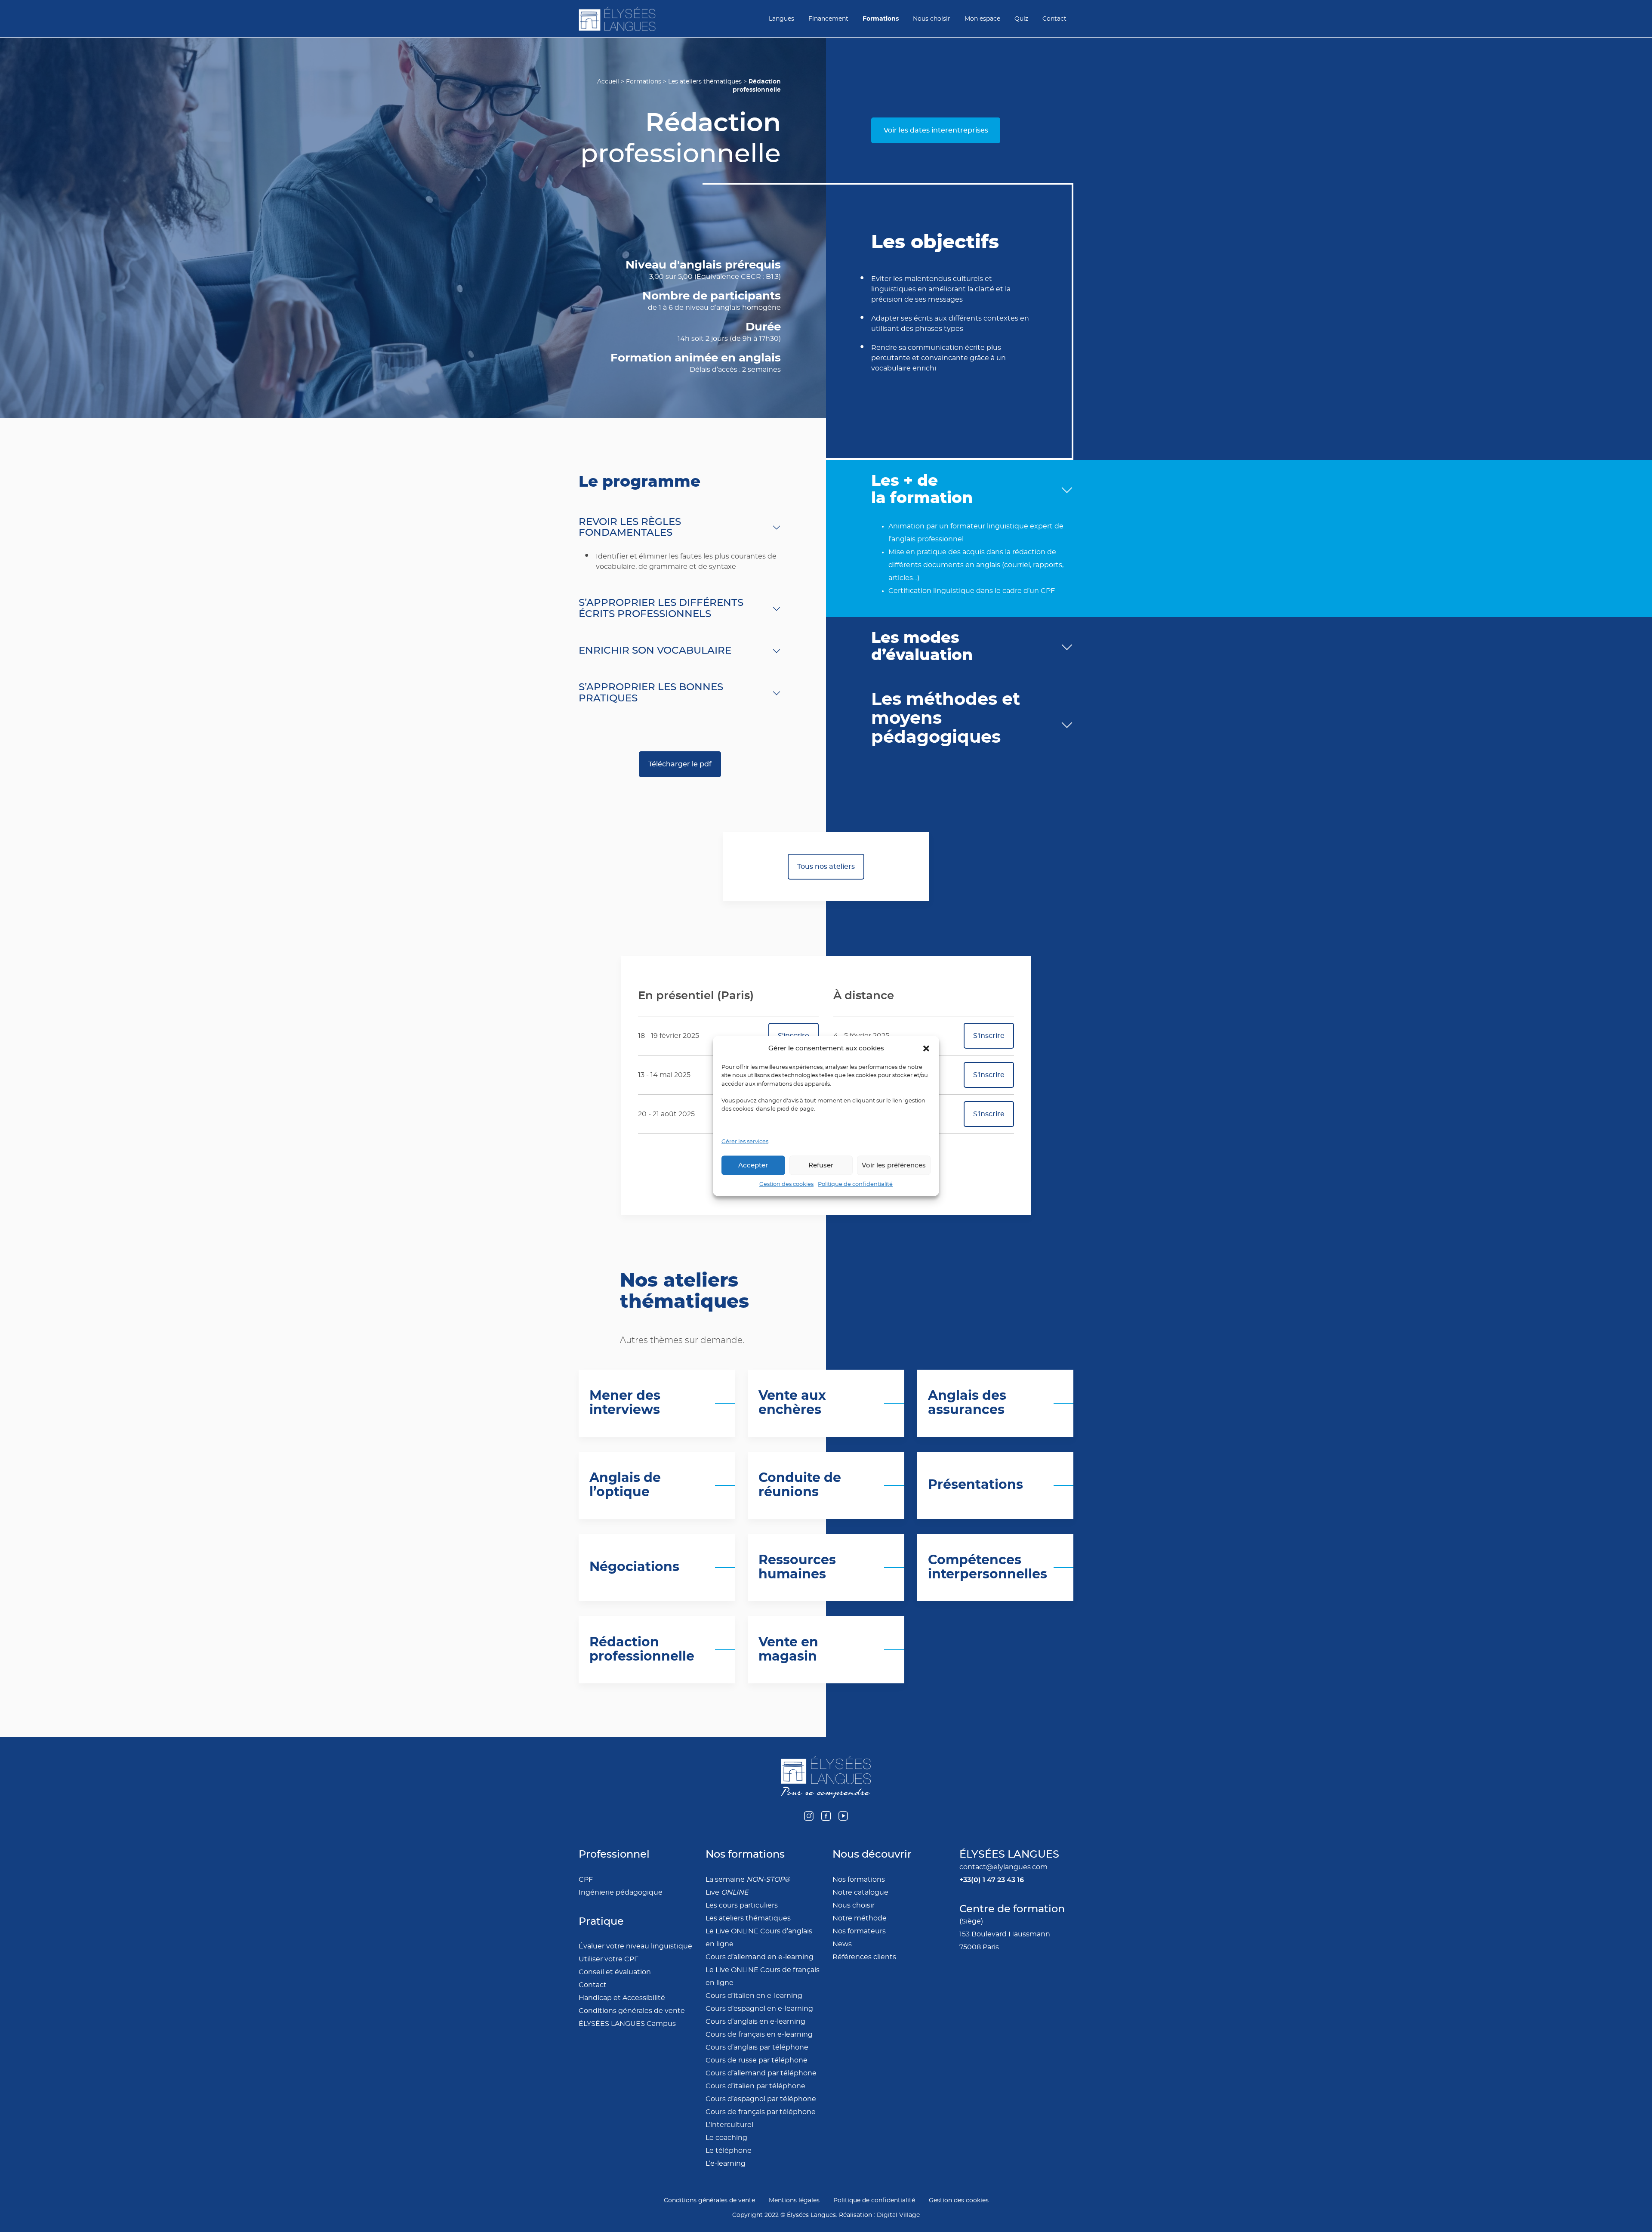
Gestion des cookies (786, 1184)
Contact (1054, 19)
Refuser (821, 1165)
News (842, 1944)
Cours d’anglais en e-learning (755, 2022)
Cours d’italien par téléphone (755, 2086)
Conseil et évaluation (615, 1972)
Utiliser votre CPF (609, 1959)
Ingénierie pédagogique (621, 1892)
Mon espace (982, 19)
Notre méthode (860, 1918)
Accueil (608, 82)
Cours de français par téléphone (761, 2112)
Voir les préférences (894, 1165)
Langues (781, 19)
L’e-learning (726, 2164)
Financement (828, 19)
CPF (586, 1880)
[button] (926, 1048)
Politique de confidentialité (855, 1184)
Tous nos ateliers (826, 867)
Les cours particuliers (742, 1905)
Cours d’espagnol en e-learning (759, 2009)
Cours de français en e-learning (759, 2034)
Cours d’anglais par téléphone (757, 2047)
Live (727, 1892)
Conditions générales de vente (632, 2011)
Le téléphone (729, 2151)
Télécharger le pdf (680, 764)
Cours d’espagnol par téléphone (761, 2099)
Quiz (1021, 19)
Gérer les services (745, 1141)
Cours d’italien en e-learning (754, 1996)
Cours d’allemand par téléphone (761, 2073)
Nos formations (859, 1880)
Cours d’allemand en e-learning (760, 1957)
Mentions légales (794, 2201)
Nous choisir (932, 19)
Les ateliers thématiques (705, 82)
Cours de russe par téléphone (757, 2060)
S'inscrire (989, 1036)
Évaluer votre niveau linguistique (635, 1946)
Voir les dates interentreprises (936, 130)
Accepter (753, 1165)
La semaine (748, 1880)
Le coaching (726, 2138)
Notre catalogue (860, 1892)
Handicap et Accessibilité (622, 1998)
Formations (881, 19)
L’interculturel (729, 2125)
